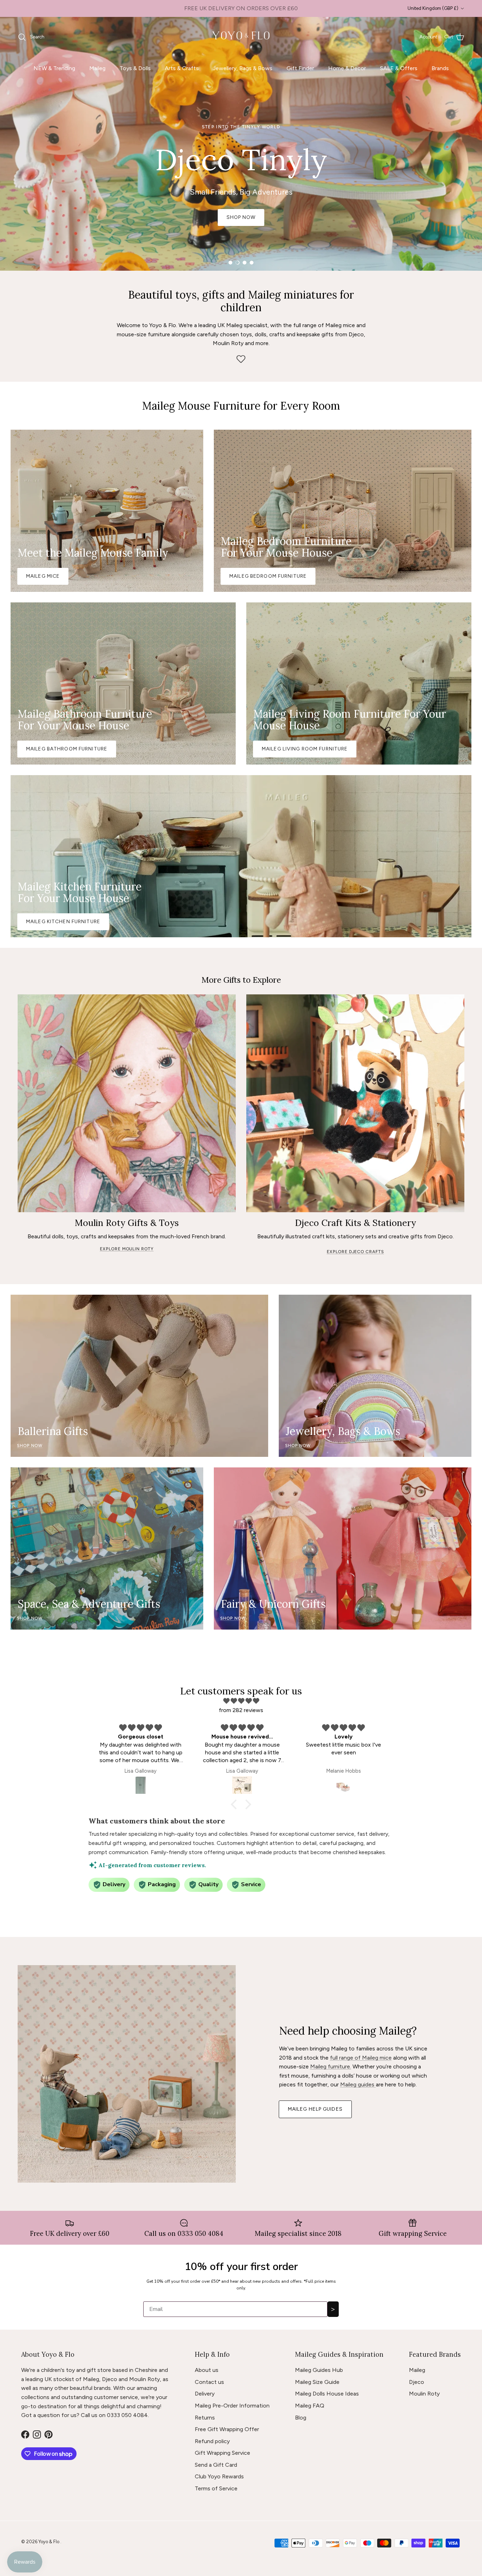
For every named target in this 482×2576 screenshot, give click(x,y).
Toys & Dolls (135, 68)
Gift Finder (300, 68)
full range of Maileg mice (361, 2058)
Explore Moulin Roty (127, 1249)
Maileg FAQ (310, 2406)
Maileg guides (358, 2084)
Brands (440, 68)
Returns (205, 2418)
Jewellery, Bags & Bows (243, 68)
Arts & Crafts (182, 68)
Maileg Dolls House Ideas (327, 2394)
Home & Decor (347, 68)
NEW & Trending (54, 68)
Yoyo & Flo (49, 2542)
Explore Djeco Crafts (355, 1252)
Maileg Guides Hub (319, 2370)
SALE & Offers (399, 68)
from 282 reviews (241, 1710)
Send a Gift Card (216, 2465)
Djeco (417, 2382)
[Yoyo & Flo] (241, 37)
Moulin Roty (424, 2394)
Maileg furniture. (331, 2066)
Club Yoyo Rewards (219, 2476)
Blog (301, 2418)
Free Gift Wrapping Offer (227, 2429)
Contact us (209, 2382)
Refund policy (212, 2441)
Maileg (97, 68)
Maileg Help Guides (315, 2109)
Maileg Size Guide (317, 2382)
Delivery (205, 2394)
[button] (236, 1804)
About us (207, 2370)
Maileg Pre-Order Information (232, 2406)
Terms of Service (216, 2488)
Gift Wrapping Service (222, 2453)
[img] (241, 1701)
